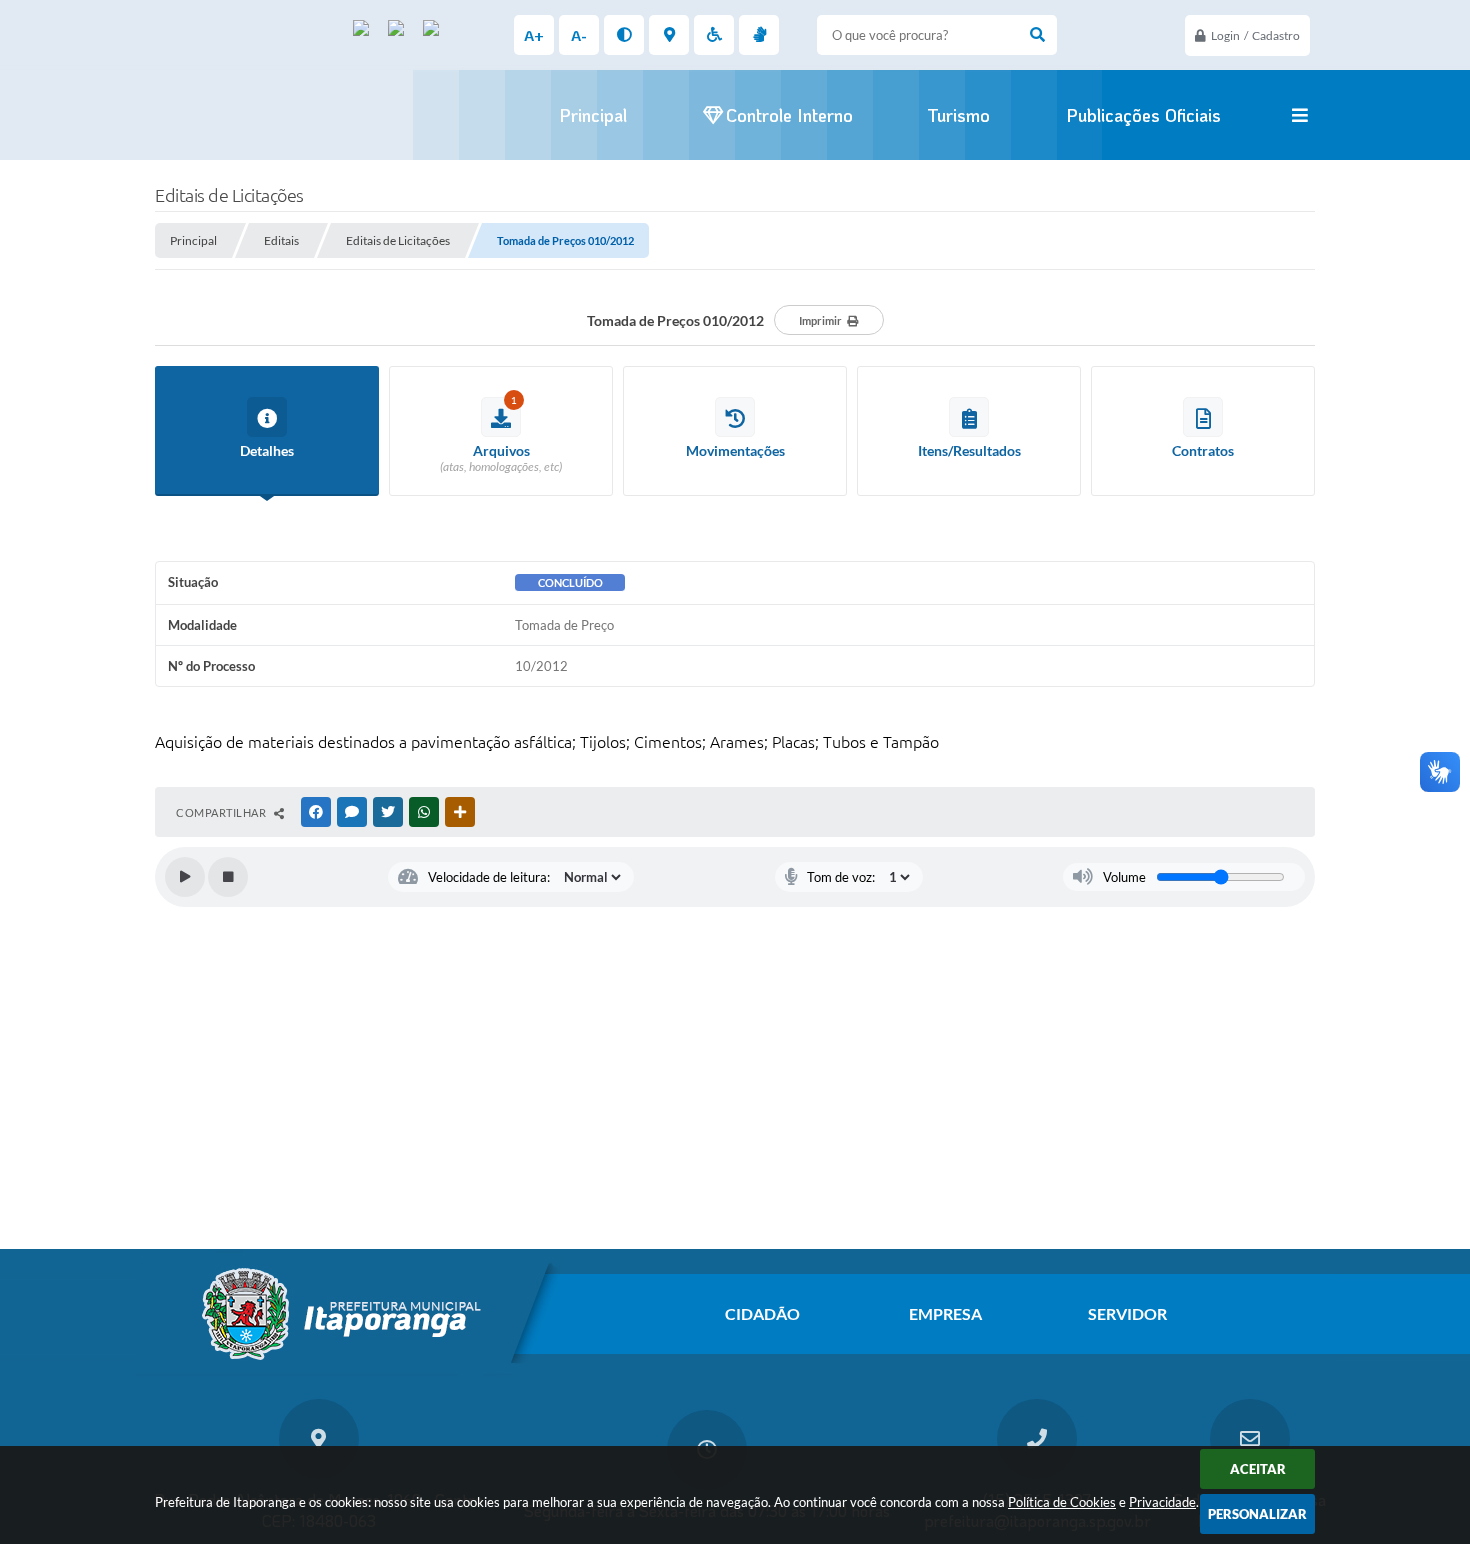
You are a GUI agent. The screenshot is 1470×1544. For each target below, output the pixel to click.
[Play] (185, 877)
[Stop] (228, 877)
